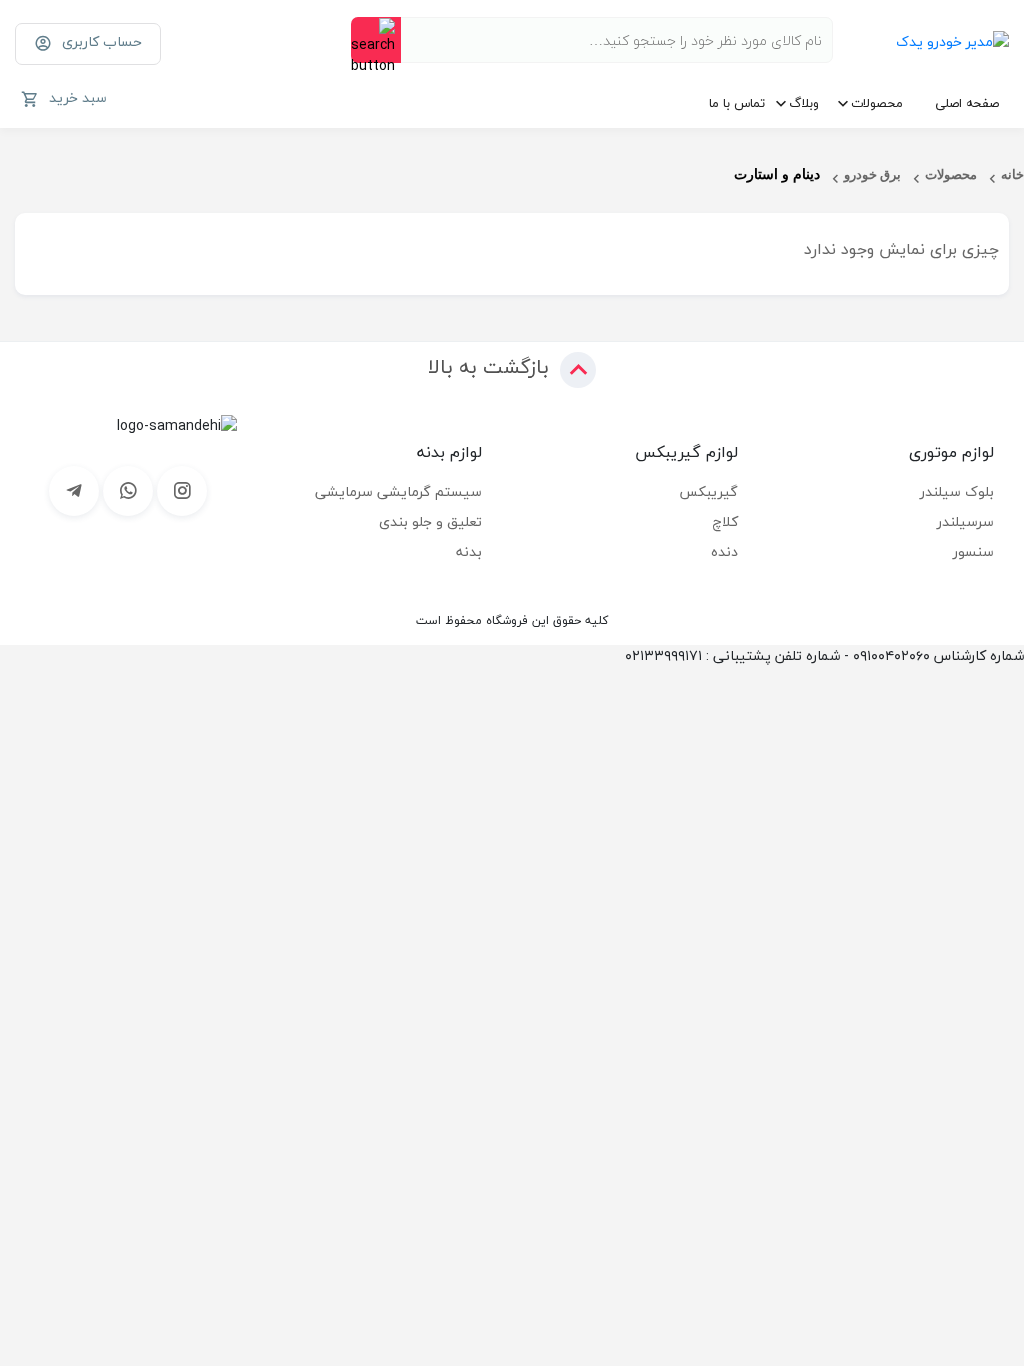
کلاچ (725, 521)
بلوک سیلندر (957, 491)
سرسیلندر (965, 521)
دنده (724, 551)
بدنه (469, 551)
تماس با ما (737, 103)
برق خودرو (872, 174)
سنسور (973, 551)
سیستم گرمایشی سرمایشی (398, 491)
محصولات (877, 103)
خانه (1012, 174)
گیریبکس (708, 491)
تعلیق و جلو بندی (430, 521)
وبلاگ (804, 103)
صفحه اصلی (967, 103)
